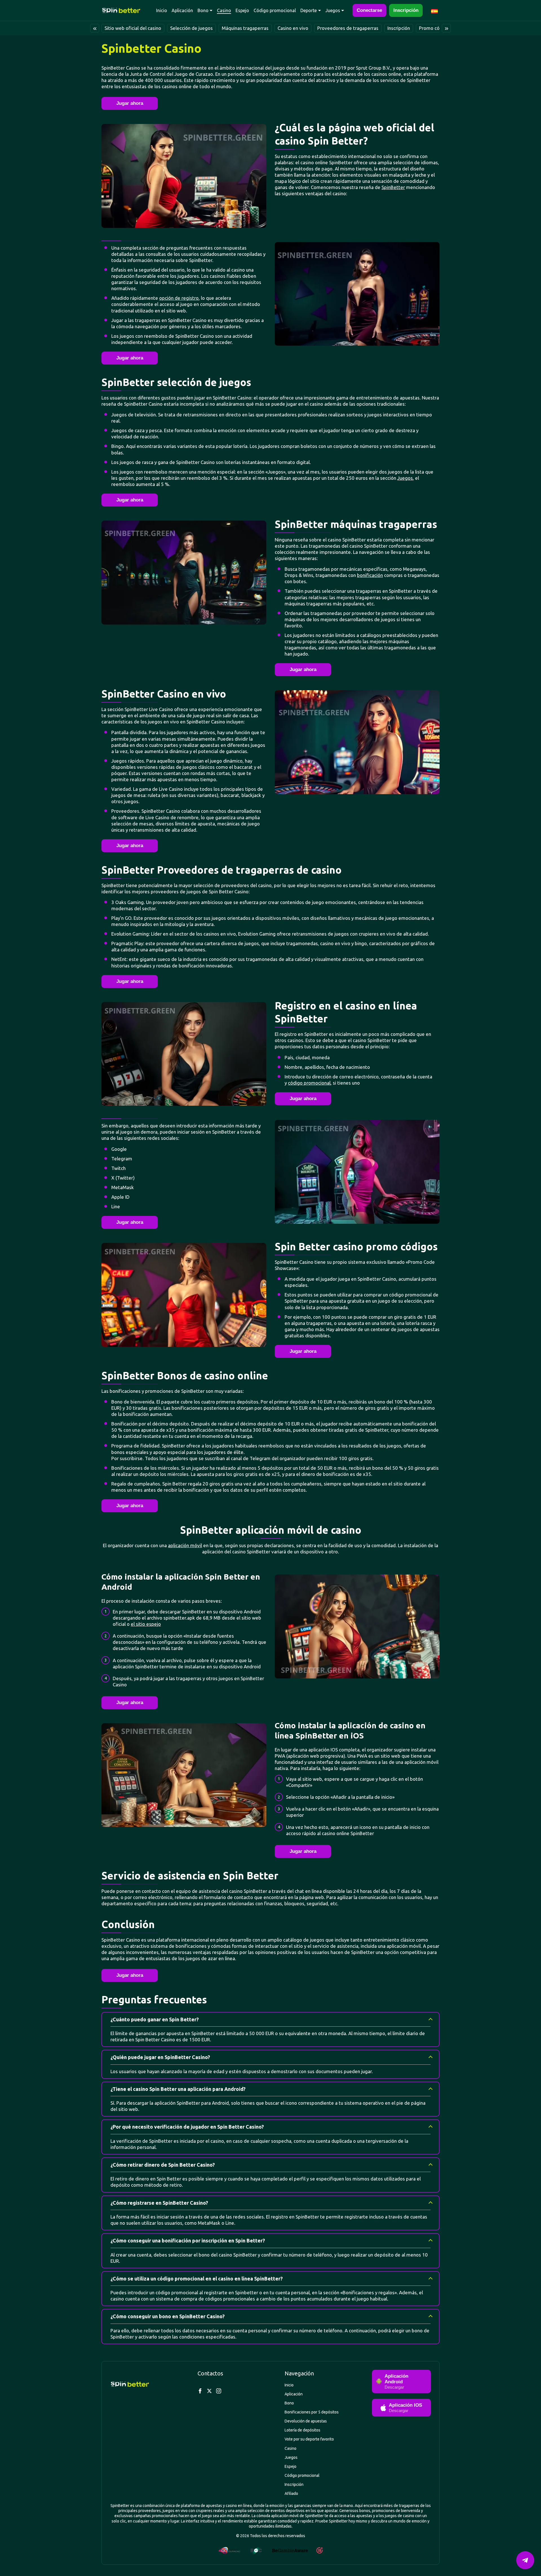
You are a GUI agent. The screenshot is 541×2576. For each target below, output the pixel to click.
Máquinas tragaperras (245, 28)
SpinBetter (393, 187)
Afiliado (291, 2493)
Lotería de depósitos (302, 2430)
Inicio (162, 10)
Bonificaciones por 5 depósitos (312, 2412)
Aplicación (182, 10)
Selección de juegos (191, 28)
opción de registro (179, 298)
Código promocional (275, 10)
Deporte (309, 10)
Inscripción (406, 10)
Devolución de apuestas (306, 2421)
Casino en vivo (293, 28)
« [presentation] (95, 28)
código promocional (309, 1083)
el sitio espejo (146, 1624)
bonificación (370, 575)
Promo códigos (435, 28)
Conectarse (369, 10)
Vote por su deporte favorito (309, 2439)
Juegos (333, 10)
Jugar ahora (130, 103)
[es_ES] (435, 10)
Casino (224, 10)
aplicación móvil (185, 1545)
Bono (203, 10)
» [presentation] (446, 28)
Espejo (242, 10)
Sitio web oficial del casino (133, 28)
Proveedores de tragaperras (348, 28)
